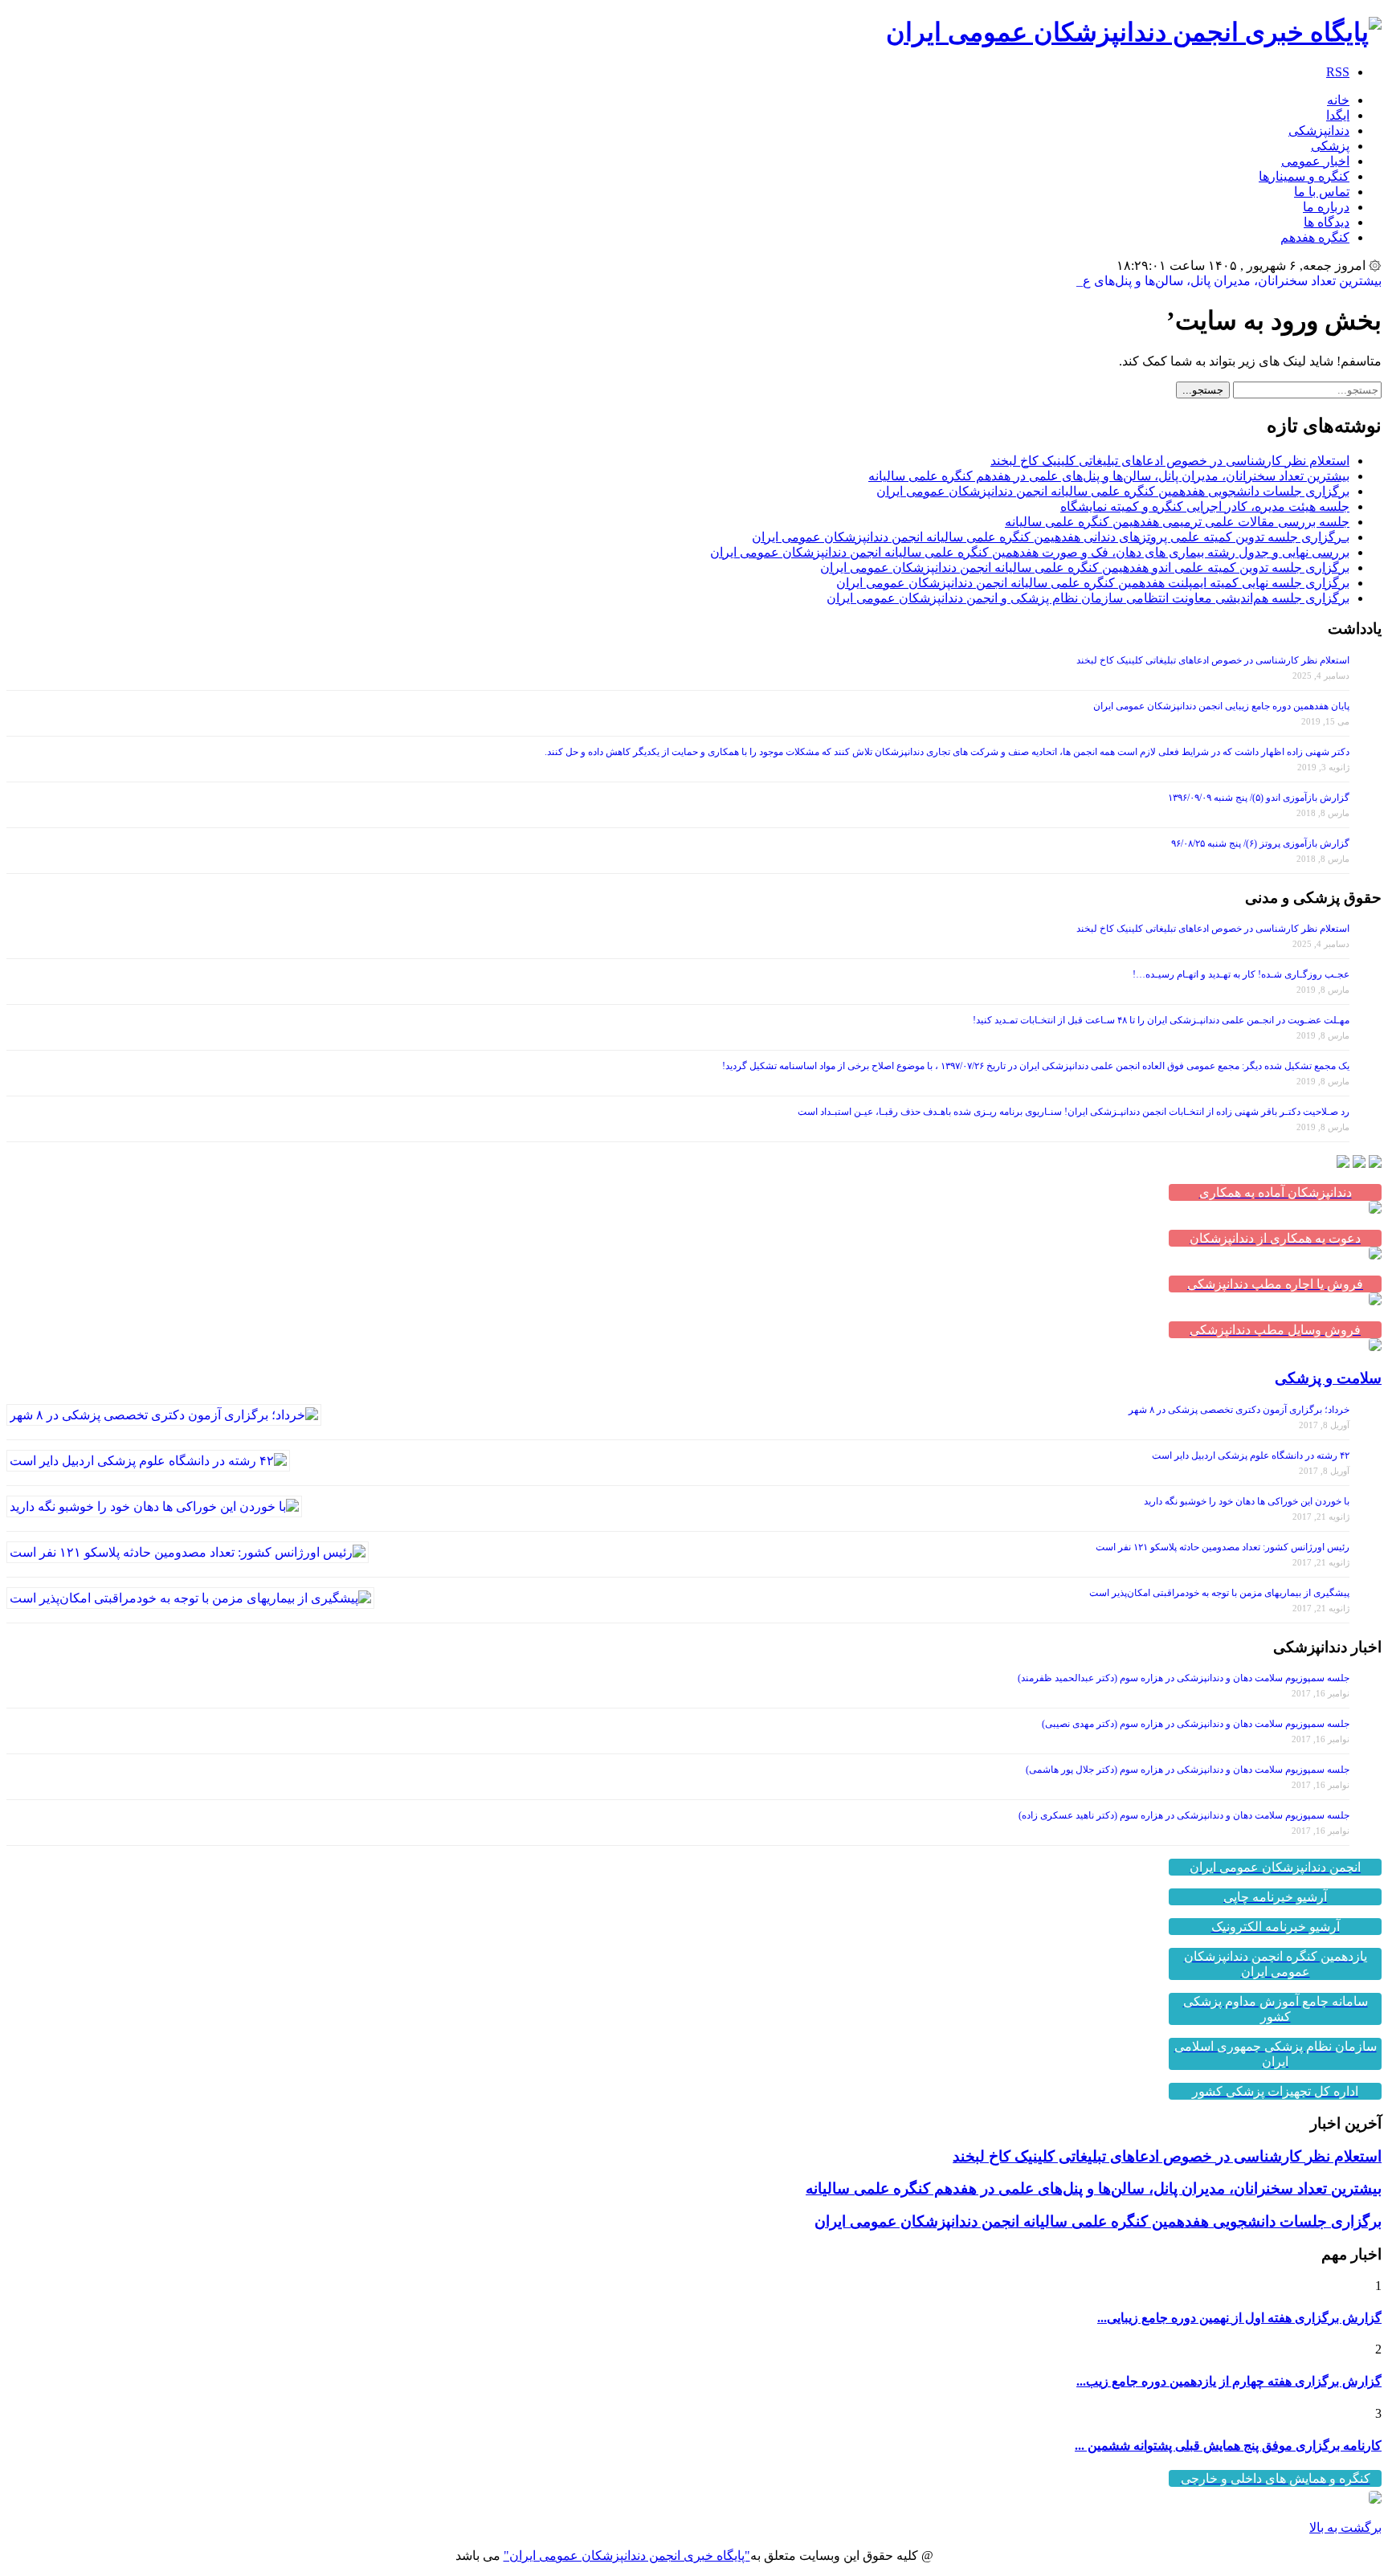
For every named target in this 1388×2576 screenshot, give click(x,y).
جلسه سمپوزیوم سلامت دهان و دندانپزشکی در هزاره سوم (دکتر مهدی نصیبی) (1196, 1724)
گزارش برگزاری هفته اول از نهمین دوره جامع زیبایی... (1239, 2318)
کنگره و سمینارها (1304, 176)
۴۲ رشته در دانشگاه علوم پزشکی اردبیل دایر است (1251, 1455)
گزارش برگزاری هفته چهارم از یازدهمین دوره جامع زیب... (1229, 2381)
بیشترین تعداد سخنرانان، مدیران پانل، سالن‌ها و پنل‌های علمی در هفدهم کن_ (1182, 281)
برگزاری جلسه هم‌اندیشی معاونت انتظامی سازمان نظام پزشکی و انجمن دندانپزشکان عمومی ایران (1088, 598)
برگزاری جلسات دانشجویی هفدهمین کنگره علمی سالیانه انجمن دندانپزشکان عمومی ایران (1113, 491)
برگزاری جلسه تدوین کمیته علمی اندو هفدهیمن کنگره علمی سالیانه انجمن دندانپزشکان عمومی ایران (1085, 567)
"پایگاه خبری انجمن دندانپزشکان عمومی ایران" (627, 2556)
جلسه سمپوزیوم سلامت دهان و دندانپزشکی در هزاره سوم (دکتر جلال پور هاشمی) (1188, 1770)
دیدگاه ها (1327, 222)
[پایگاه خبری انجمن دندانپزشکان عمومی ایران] (1134, 32)
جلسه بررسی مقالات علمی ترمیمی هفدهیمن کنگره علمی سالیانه (1177, 522)
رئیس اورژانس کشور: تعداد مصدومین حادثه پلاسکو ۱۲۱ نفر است (1223, 1547)
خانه (1338, 100)
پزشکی (1330, 146)
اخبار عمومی (1315, 161)
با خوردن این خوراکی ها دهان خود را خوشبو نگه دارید (1247, 1501)
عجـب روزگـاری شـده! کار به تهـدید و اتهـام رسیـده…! (1241, 974)
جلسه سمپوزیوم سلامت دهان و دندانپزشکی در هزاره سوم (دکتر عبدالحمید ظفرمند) (1184, 1678)
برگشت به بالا (1345, 2527)
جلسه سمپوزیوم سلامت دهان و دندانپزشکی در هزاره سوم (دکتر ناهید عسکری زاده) (1184, 1815)
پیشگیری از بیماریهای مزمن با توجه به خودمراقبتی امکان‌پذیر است (1219, 1593)
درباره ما (1326, 207)
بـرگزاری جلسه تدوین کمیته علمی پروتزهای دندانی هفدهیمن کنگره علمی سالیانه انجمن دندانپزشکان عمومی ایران (1051, 537)
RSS (1338, 72)
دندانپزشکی (1319, 131)
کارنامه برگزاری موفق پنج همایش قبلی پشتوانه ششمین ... (1228, 2445)
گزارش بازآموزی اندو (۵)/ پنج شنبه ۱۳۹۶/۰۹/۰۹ (1259, 798)
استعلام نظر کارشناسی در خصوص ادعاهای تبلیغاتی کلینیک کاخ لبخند (1170, 461)
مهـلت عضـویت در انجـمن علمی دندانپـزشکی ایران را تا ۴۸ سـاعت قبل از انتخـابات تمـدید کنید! (1161, 1020)
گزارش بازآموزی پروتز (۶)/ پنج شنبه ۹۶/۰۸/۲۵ (1260, 843)
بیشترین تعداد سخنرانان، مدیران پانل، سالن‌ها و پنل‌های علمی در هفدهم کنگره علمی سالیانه (1109, 476)
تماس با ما (1322, 192)
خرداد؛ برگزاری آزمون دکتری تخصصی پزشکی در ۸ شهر (1239, 1410)
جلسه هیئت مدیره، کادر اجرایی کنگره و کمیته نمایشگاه (1205, 506)
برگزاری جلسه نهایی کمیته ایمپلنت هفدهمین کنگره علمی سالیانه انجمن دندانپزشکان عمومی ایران (1093, 583)
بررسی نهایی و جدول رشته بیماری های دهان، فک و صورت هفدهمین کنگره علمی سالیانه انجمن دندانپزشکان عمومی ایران (1030, 552)
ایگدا (1338, 115)
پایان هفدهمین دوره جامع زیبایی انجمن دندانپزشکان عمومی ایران (1221, 706)
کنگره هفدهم (1315, 237)
